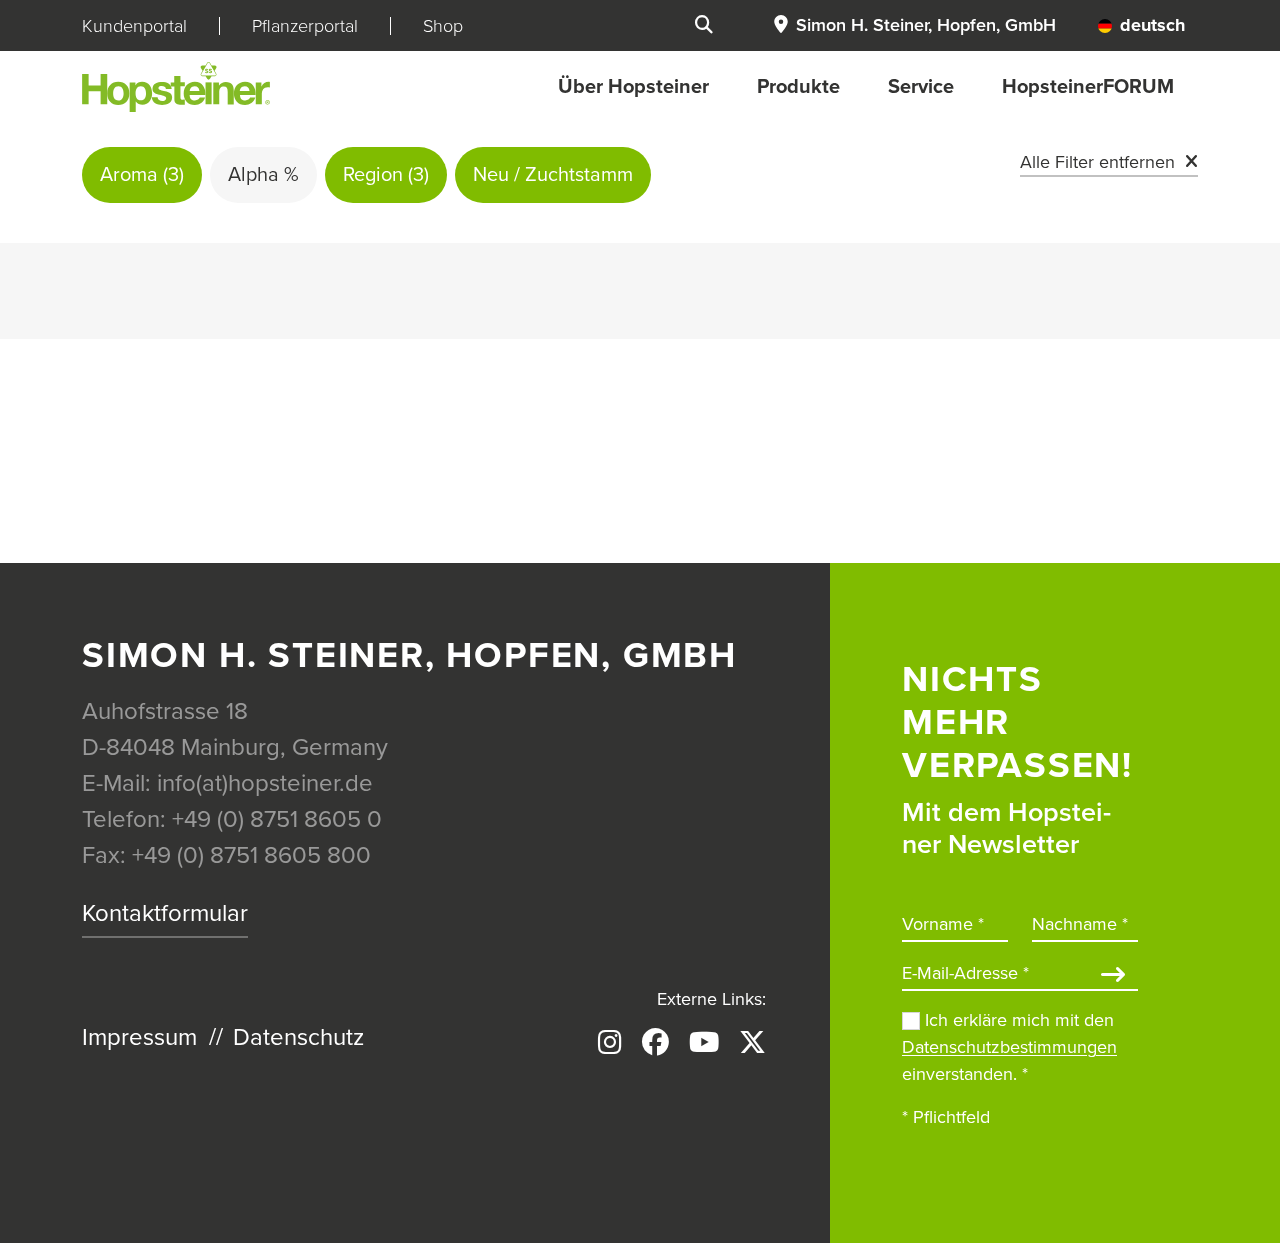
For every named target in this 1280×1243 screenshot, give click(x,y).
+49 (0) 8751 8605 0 (277, 819)
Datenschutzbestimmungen (1009, 1047)
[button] (914, 25)
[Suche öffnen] (704, 25)
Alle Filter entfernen (1097, 162)
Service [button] (921, 87)
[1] (1113, 976)
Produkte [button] (798, 87)
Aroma (142, 175)
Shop (443, 26)
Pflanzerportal (305, 26)
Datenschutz (298, 1037)
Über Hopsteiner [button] (633, 87)
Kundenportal (134, 26)
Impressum (139, 1037)
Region (386, 175)
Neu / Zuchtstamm (553, 175)
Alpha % (263, 175)
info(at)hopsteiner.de (265, 783)
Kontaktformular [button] (165, 913)
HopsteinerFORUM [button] (1088, 87)
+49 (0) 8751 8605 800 (251, 855)
